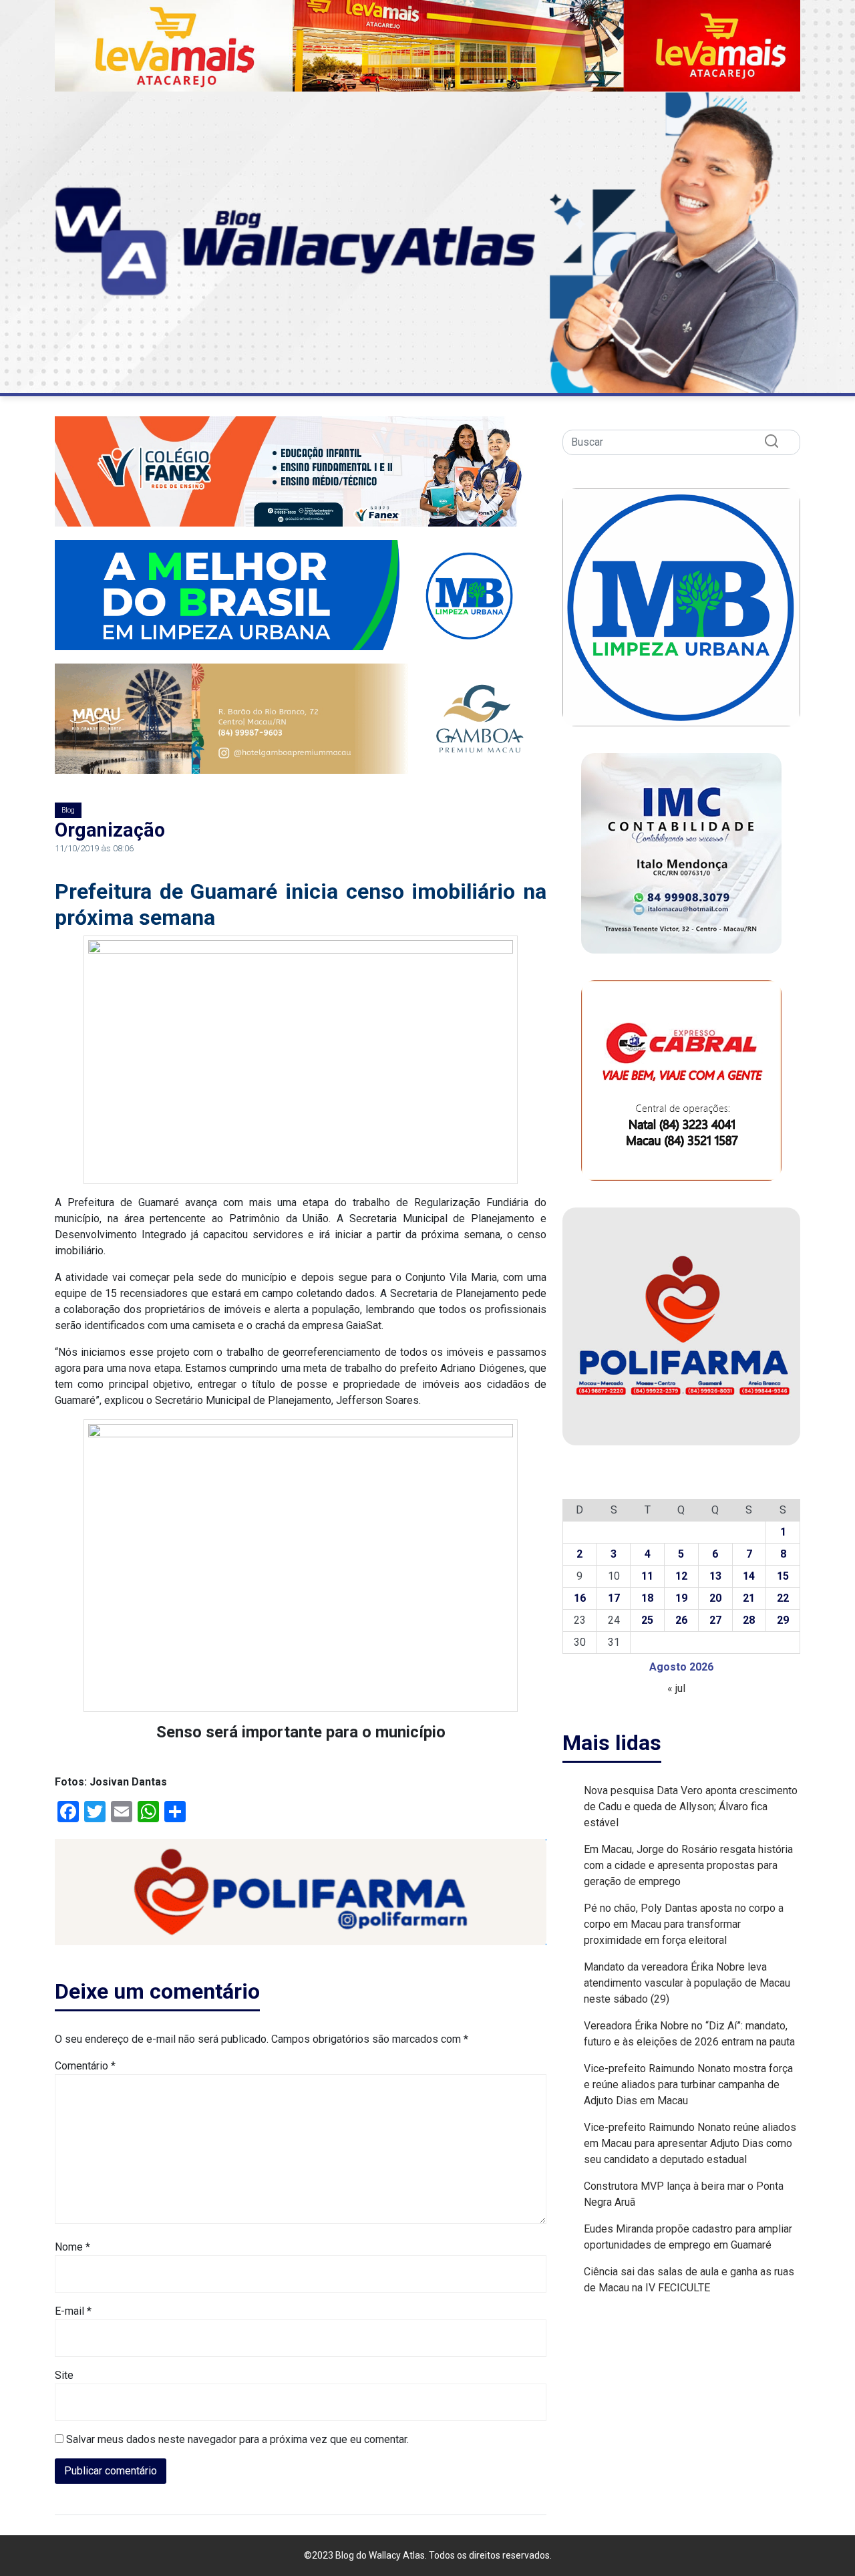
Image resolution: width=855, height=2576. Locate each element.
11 (647, 1576)
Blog (68, 810)
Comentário (85, 2066)
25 (647, 1620)
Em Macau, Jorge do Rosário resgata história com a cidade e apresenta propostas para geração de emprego (688, 1865)
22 (783, 1598)
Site (64, 2375)
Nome (72, 2247)
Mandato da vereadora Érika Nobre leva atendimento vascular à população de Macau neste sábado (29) (687, 1983)
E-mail (73, 2311)
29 (783, 1620)
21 (749, 1598)
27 (715, 1620)
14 (749, 1576)
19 (681, 1598)
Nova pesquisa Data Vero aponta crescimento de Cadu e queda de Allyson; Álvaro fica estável (691, 1807)
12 (681, 1576)
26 (681, 1620)
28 (749, 1620)
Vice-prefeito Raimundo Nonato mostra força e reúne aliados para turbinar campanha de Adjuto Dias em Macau (688, 2085)
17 (614, 1598)
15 (783, 1576)
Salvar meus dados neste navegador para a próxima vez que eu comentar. (237, 2439)
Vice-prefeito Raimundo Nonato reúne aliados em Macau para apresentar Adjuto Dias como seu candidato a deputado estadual (690, 2143)
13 (715, 1576)
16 (580, 1598)
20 (715, 1598)
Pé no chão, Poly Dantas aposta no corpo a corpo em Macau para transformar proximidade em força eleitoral (684, 1924)
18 (647, 1598)
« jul (676, 1688)
